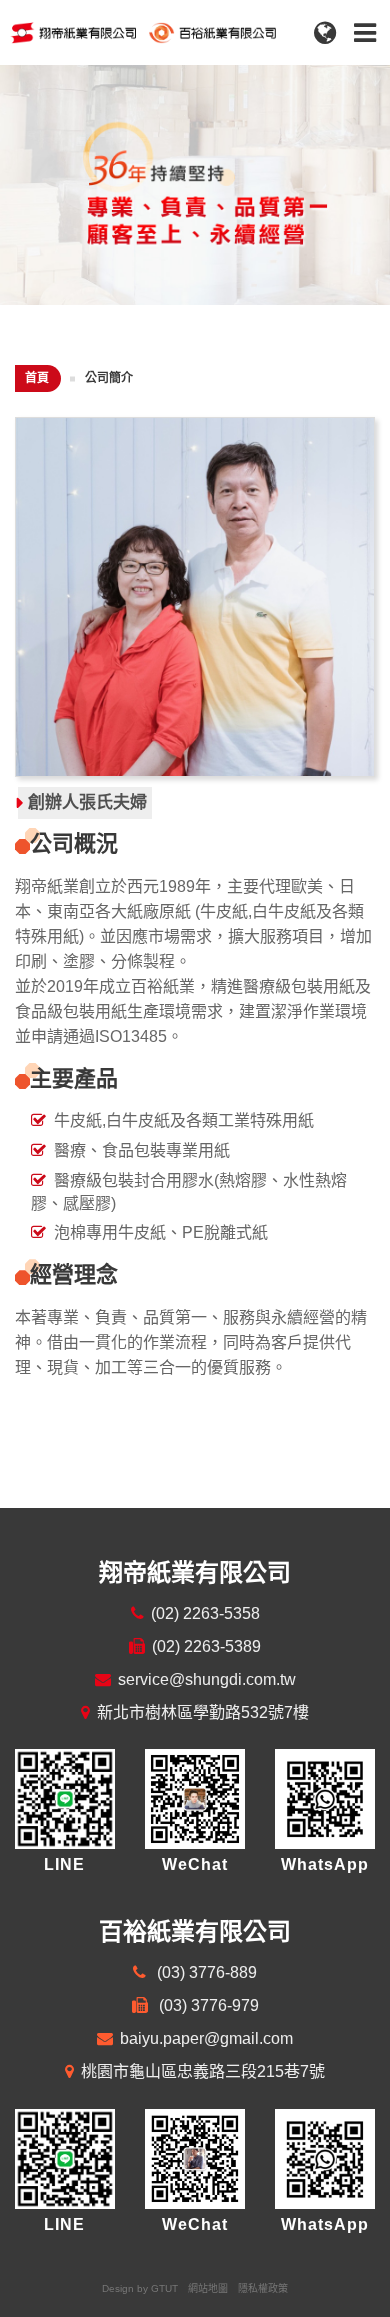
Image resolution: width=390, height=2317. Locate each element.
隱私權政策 (263, 2288)
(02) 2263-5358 (205, 1613)
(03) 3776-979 (207, 2005)
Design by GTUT (140, 2288)
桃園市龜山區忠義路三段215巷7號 (203, 2071)
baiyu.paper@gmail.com (206, 2038)
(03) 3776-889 (205, 1972)
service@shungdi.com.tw (207, 1679)
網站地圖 (208, 2288)
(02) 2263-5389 (206, 1646)
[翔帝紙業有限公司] (174, 29)
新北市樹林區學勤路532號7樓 (203, 1712)
